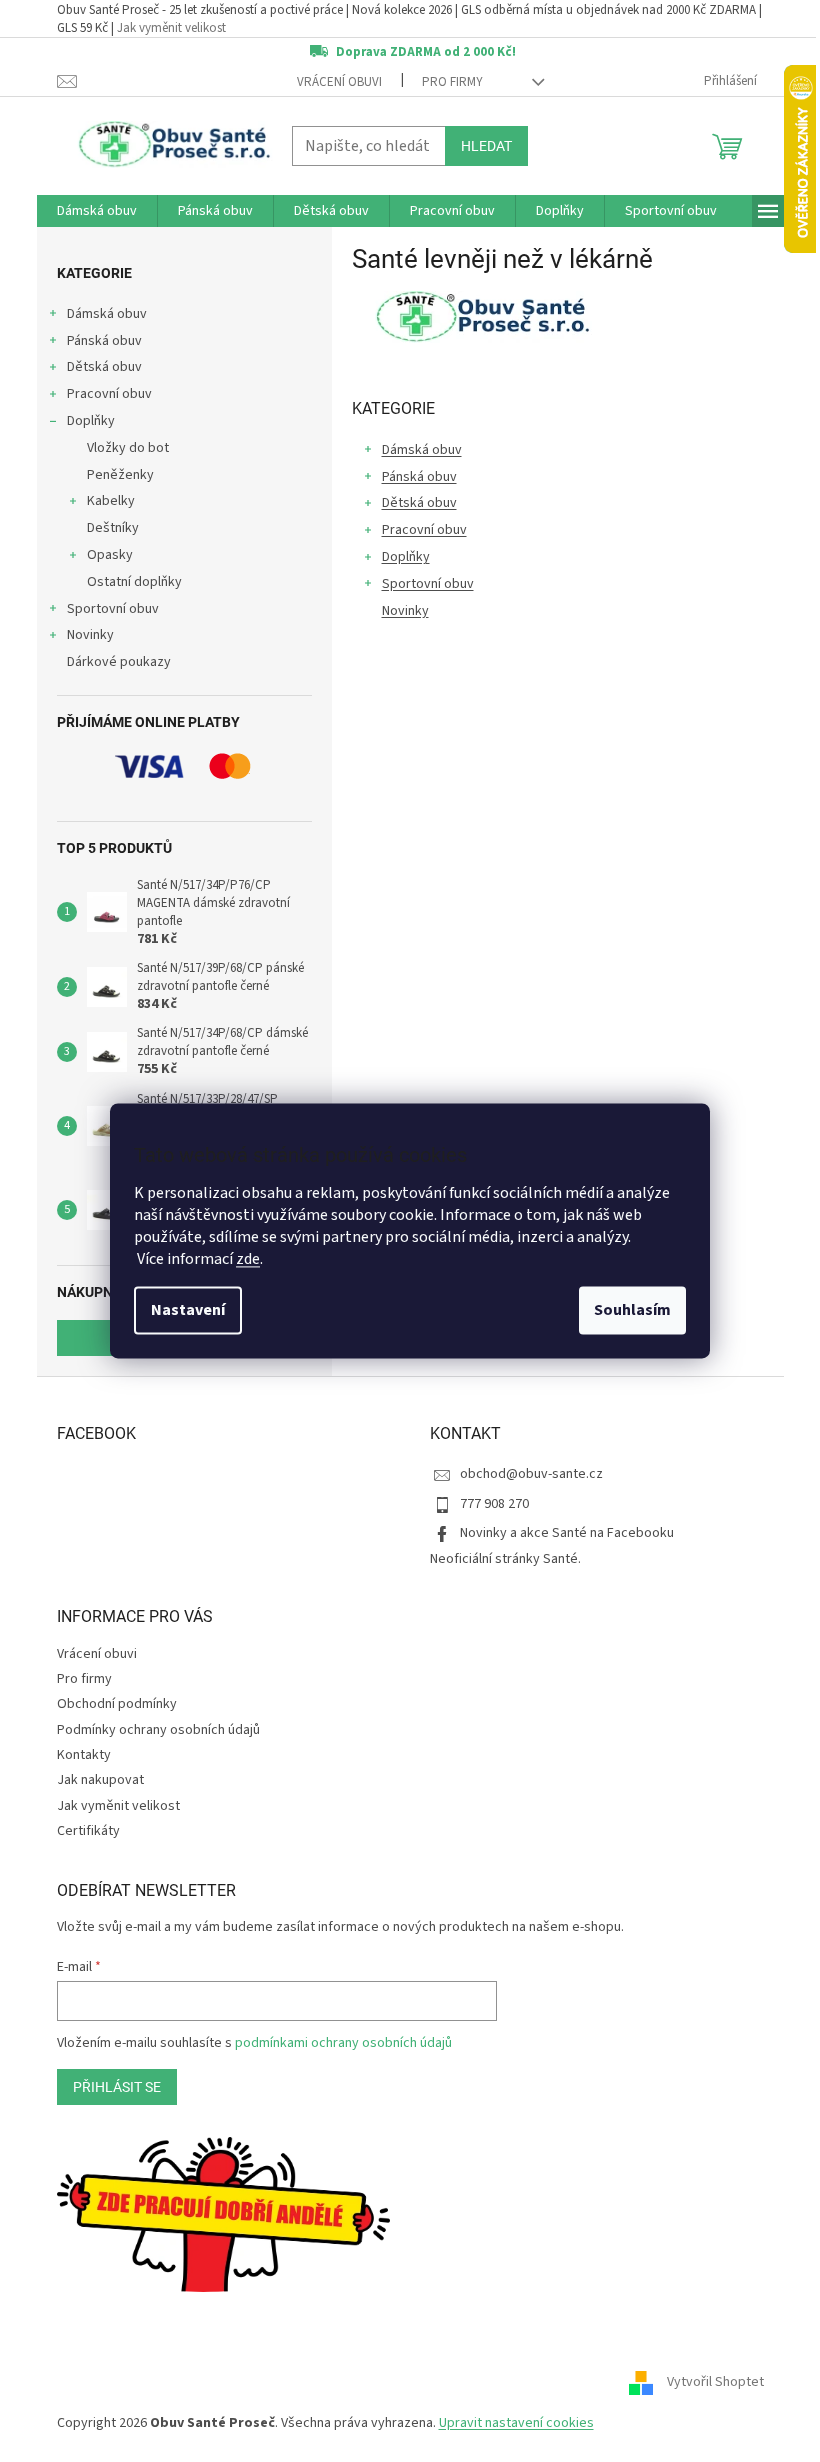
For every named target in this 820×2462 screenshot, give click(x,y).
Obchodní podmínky (117, 1704)
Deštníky (113, 528)
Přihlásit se (117, 2087)
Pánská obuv (104, 341)
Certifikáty (88, 1831)
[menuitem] (97, 211)
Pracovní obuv (109, 394)
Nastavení (188, 1311)
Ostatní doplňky (134, 582)
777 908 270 (494, 1504)
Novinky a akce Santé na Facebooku (567, 1533)
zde (248, 1260)
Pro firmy (452, 82)
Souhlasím (632, 1311)
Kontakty (84, 1755)
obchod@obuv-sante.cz (531, 1474)
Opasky (110, 555)
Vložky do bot (128, 448)
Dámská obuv (107, 314)
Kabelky (111, 501)
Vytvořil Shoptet (715, 2382)
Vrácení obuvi (339, 82)
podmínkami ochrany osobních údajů (343, 2043)
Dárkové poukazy (119, 662)
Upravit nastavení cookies (516, 2423)
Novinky (90, 635)
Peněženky (120, 475)
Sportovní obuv (113, 609)
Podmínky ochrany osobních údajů (158, 1730)
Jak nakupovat (100, 1780)
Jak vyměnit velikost (171, 28)
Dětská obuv (104, 367)
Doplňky (91, 421)
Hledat (486, 146)
